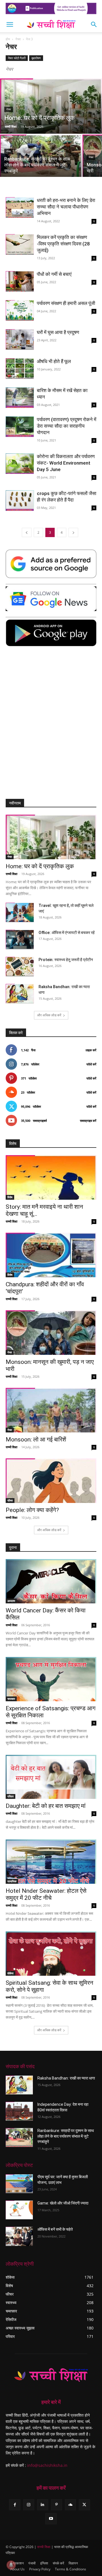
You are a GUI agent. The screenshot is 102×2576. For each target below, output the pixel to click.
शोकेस (10, 1973)
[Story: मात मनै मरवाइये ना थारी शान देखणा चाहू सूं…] (51, 1177)
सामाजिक (12, 1881)
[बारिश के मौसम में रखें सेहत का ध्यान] (20, 398)
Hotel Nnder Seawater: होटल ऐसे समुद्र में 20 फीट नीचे (46, 1894)
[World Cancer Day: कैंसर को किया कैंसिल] (51, 1581)
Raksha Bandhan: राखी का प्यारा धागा (66, 2078)
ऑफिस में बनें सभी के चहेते (55, 2229)
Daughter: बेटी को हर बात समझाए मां (46, 1806)
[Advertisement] (51, 726)
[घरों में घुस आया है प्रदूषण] (20, 339)
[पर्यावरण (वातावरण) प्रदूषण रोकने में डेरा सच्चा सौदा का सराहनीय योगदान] (20, 427)
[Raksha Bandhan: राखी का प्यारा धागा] (20, 994)
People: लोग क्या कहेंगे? (32, 1510)
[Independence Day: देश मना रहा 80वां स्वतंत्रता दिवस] (19, 2111)
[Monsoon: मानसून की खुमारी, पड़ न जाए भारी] (51, 1333)
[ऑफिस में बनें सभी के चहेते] (19, 2236)
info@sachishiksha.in (47, 2465)
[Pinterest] (57, 2505)
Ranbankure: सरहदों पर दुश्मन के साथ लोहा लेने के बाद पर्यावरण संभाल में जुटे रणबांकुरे (66, 2136)
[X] (84, 2505)
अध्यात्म (11, 1601)
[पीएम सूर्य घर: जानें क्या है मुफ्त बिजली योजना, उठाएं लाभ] (19, 2184)
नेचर (18, 39)
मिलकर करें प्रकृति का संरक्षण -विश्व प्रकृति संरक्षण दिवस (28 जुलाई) (63, 244)
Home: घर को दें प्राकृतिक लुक (40, 866)
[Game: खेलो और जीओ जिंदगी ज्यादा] (19, 2210)
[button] (10, 25)
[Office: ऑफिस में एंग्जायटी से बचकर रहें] (20, 939)
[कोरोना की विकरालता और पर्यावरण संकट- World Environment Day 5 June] (20, 464)
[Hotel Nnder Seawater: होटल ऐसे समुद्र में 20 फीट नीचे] (51, 1862)
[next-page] (73, 532)
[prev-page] (27, 532)
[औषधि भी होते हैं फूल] (20, 369)
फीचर (10, 1500)
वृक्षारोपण (36, 58)
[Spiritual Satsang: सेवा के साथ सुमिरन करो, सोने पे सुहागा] (51, 1954)
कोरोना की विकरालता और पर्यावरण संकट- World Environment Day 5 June (66, 463)
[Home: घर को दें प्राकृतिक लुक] (51, 110)
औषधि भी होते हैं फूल (54, 361)
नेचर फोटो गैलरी (17, 58)
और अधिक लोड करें (49, 1015)
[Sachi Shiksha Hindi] (51, 2375)
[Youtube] (51, 2519)
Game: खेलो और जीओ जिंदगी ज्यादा (63, 2203)
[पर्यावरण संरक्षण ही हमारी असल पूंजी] (20, 310)
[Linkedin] (43, 2505)
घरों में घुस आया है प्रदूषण (58, 332)
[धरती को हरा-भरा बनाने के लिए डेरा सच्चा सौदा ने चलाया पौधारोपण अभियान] (20, 207)
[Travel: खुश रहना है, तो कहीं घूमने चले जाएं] (20, 912)
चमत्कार (11, 1699)
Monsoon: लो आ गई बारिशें (36, 1439)
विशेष (10, 1197)
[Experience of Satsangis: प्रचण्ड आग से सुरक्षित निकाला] (51, 1679)
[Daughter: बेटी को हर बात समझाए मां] (51, 1777)
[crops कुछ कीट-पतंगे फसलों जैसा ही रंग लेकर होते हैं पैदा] (20, 501)
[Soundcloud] (70, 2505)
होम (8, 39)
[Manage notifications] (11, 2565)
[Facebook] (15, 2505)
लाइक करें (91, 1050)
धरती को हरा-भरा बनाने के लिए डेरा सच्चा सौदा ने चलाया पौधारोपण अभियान (66, 207)
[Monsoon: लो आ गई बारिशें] (51, 1410)
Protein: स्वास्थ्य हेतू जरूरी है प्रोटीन (66, 960)
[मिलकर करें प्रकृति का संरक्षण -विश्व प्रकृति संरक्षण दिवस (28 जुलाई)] (20, 244)
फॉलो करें (91, 1064)
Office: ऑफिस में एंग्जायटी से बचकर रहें (67, 933)
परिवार (10, 1796)
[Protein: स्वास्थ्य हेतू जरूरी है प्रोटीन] (20, 967)
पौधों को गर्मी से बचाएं (54, 274)
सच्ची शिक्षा (11, 127)
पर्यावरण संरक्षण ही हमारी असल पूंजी (66, 303)
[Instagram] (29, 2505)
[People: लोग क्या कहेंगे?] (51, 1481)
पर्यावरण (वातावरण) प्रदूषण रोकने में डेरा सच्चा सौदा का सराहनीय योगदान (67, 426)
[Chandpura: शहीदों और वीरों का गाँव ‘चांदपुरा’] (51, 1255)
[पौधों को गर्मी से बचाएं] (20, 281)
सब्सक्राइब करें (88, 1121)
